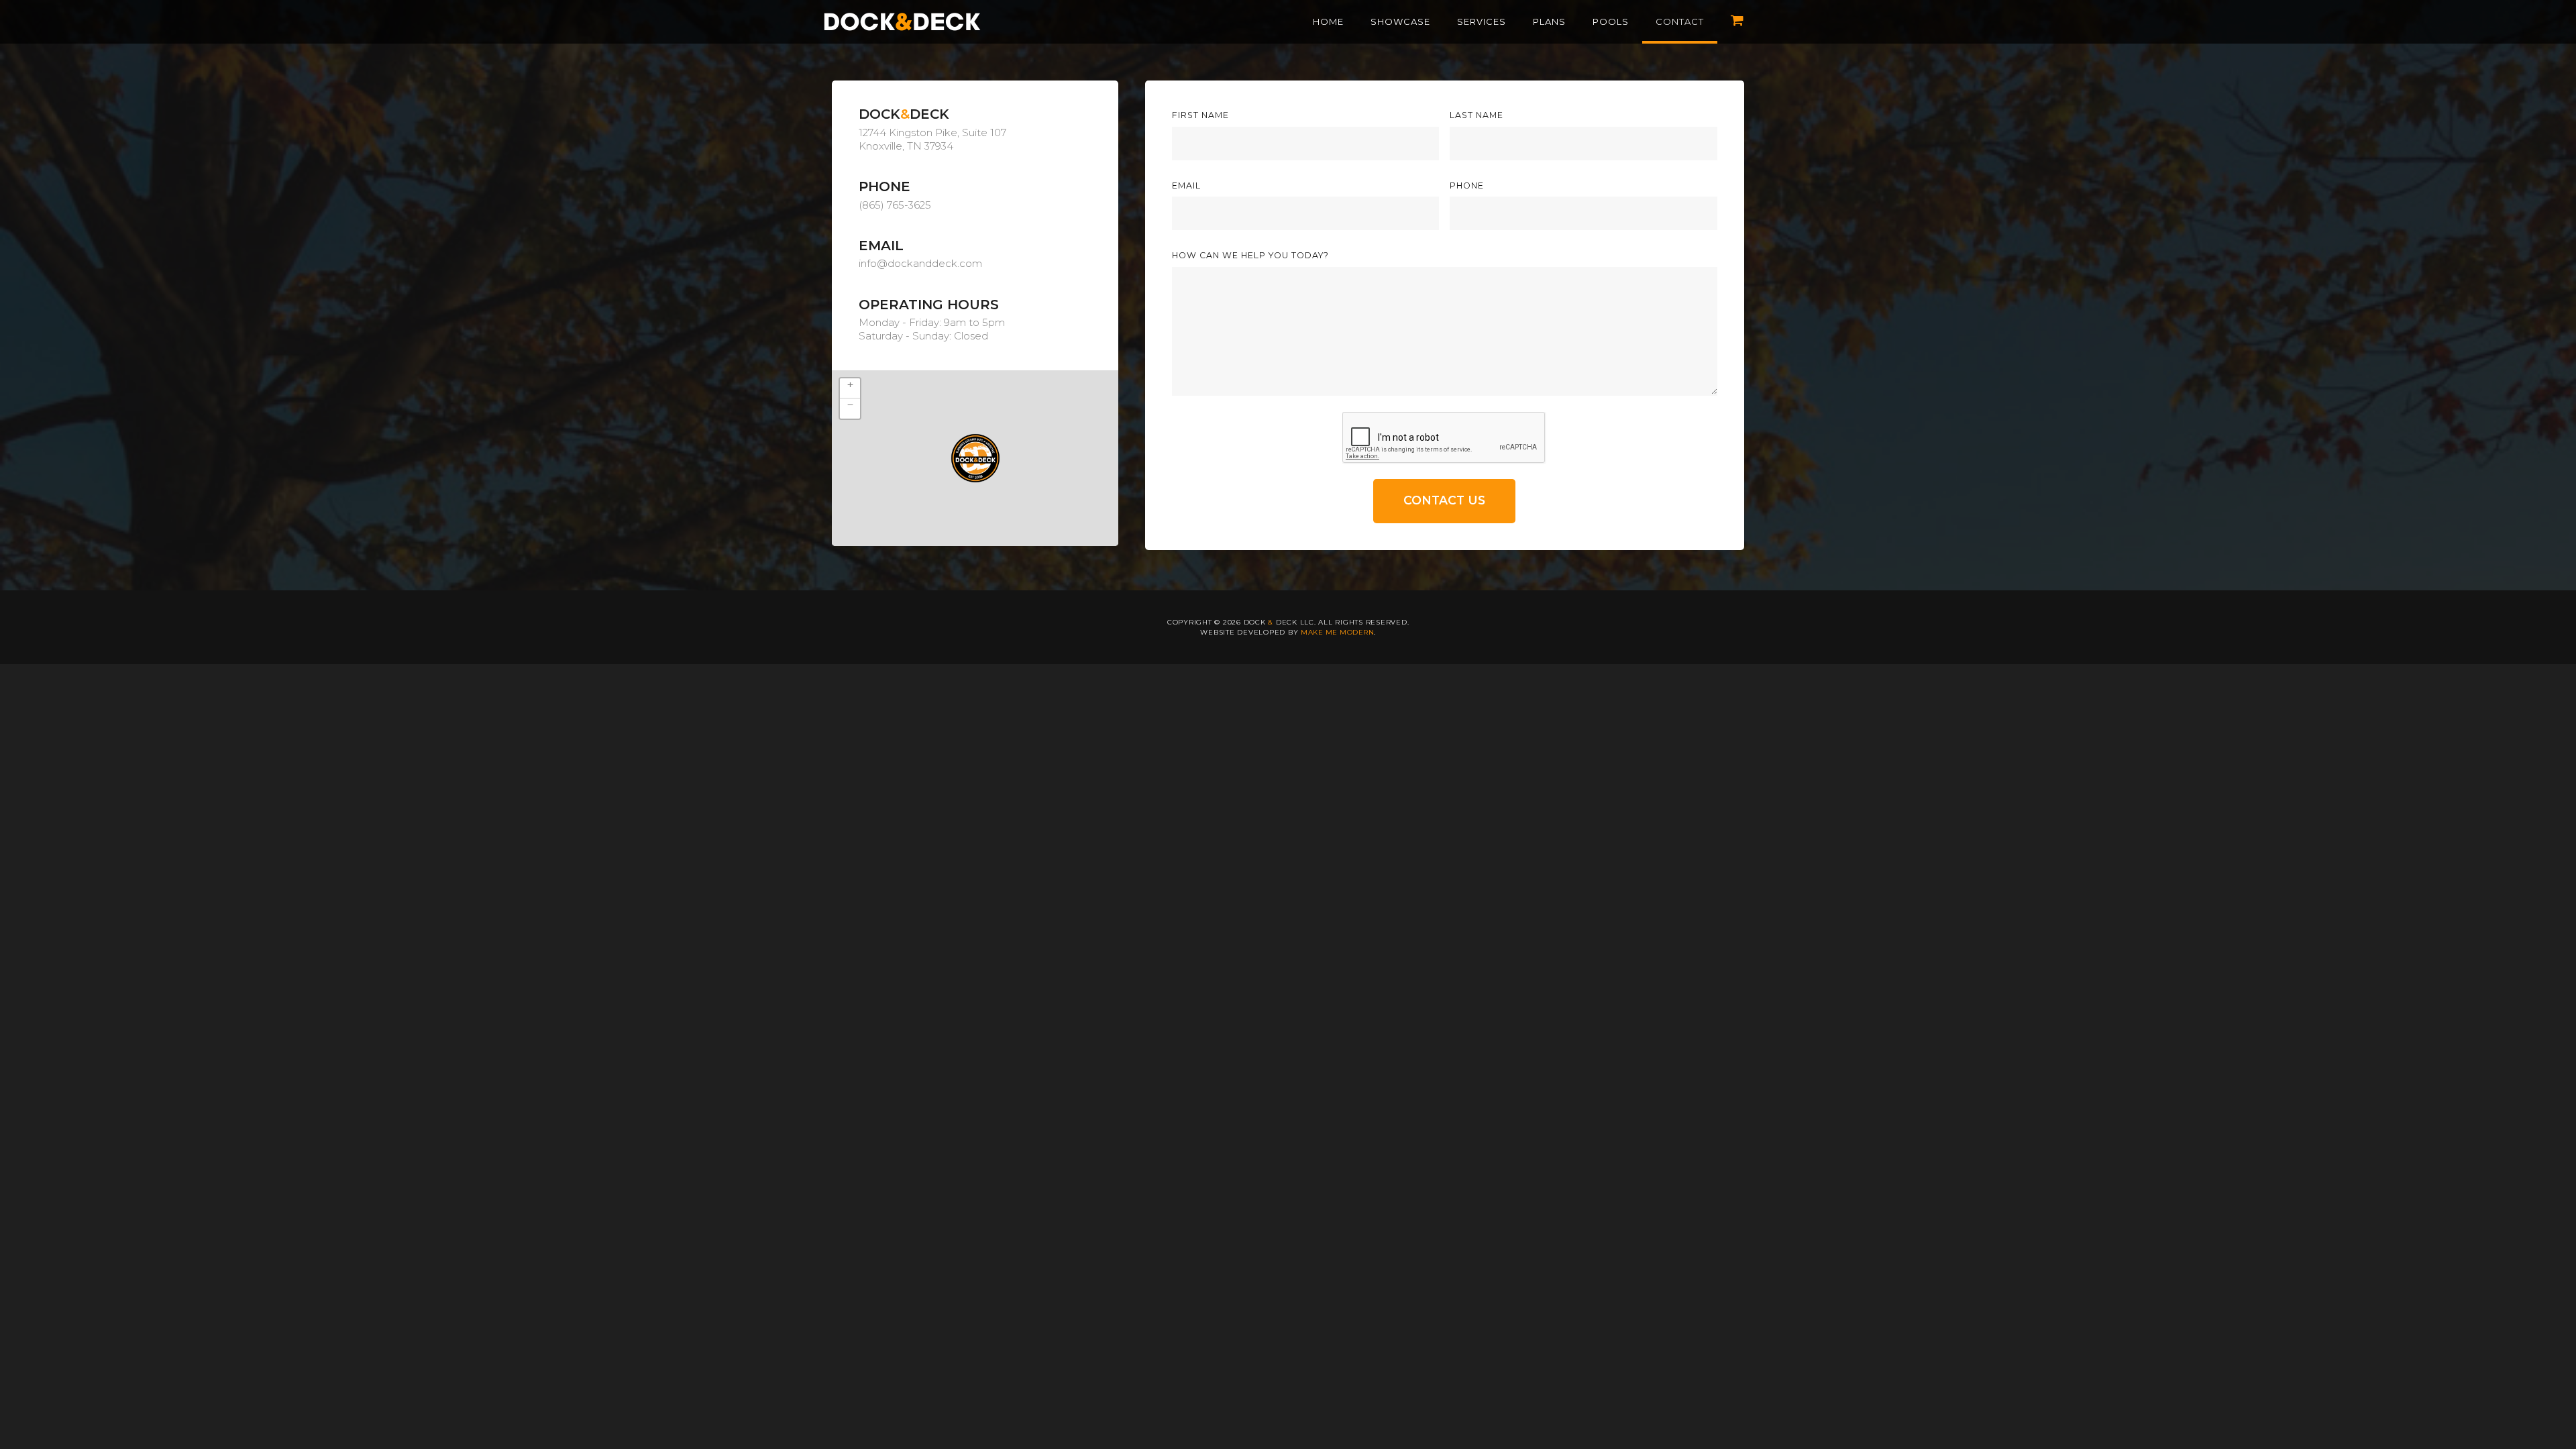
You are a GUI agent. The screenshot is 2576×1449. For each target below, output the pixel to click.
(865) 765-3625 (895, 205)
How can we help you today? (1250, 256)
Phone (1467, 186)
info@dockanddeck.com (920, 263)
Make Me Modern (1337, 632)
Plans (1549, 21)
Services (1482, 21)
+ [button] (850, 384)
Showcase (1400, 21)
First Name (1200, 116)
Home (1328, 21)
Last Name (1477, 116)
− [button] (850, 405)
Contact (1680, 21)
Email (1186, 186)
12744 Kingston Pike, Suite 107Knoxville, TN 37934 (932, 139)
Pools (1611, 21)
